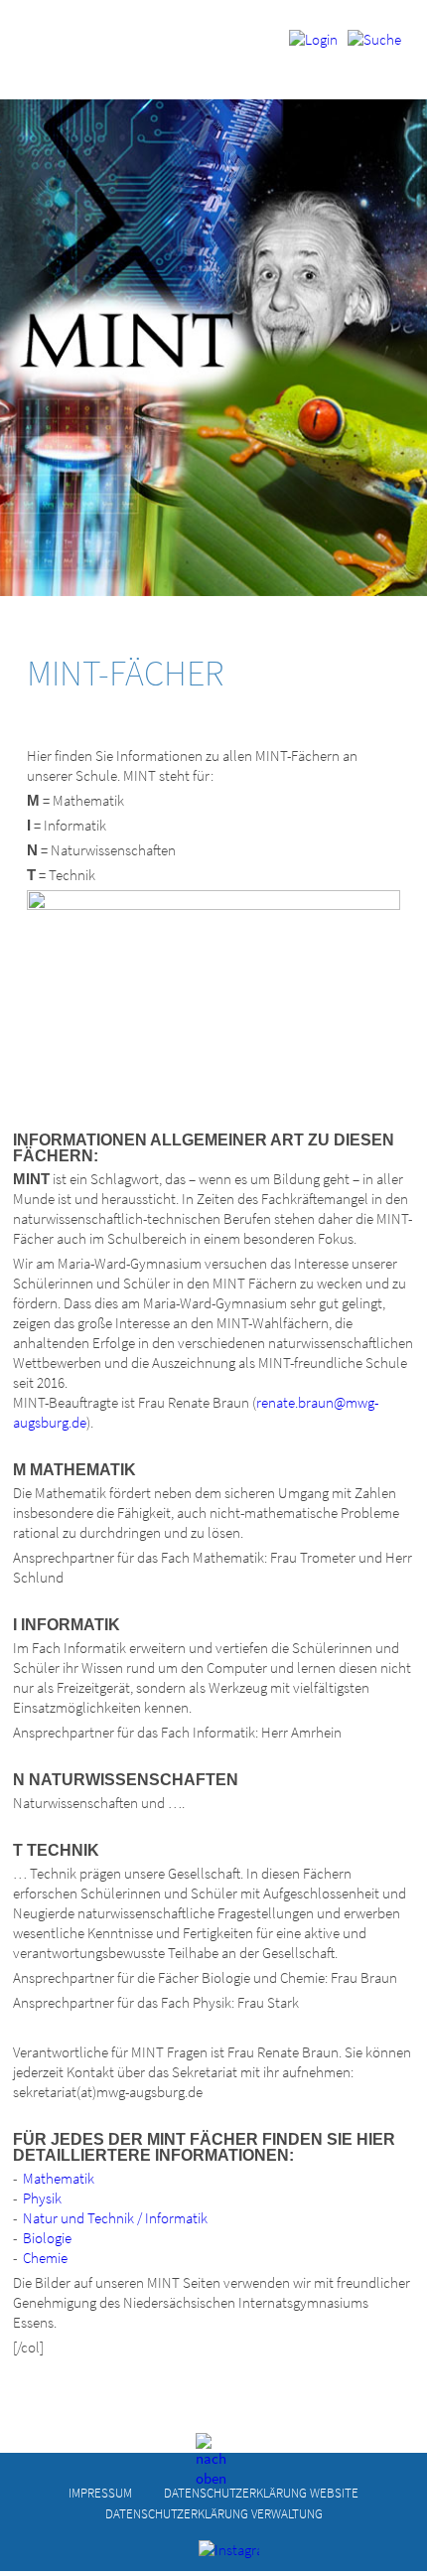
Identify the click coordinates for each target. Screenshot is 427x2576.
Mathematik (59, 2178)
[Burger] (374, 47)
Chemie (45, 2258)
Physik (42, 2198)
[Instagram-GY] (214, 2555)
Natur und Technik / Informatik (115, 2218)
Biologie (47, 2238)
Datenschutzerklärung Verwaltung (214, 2514)
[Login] (313, 47)
